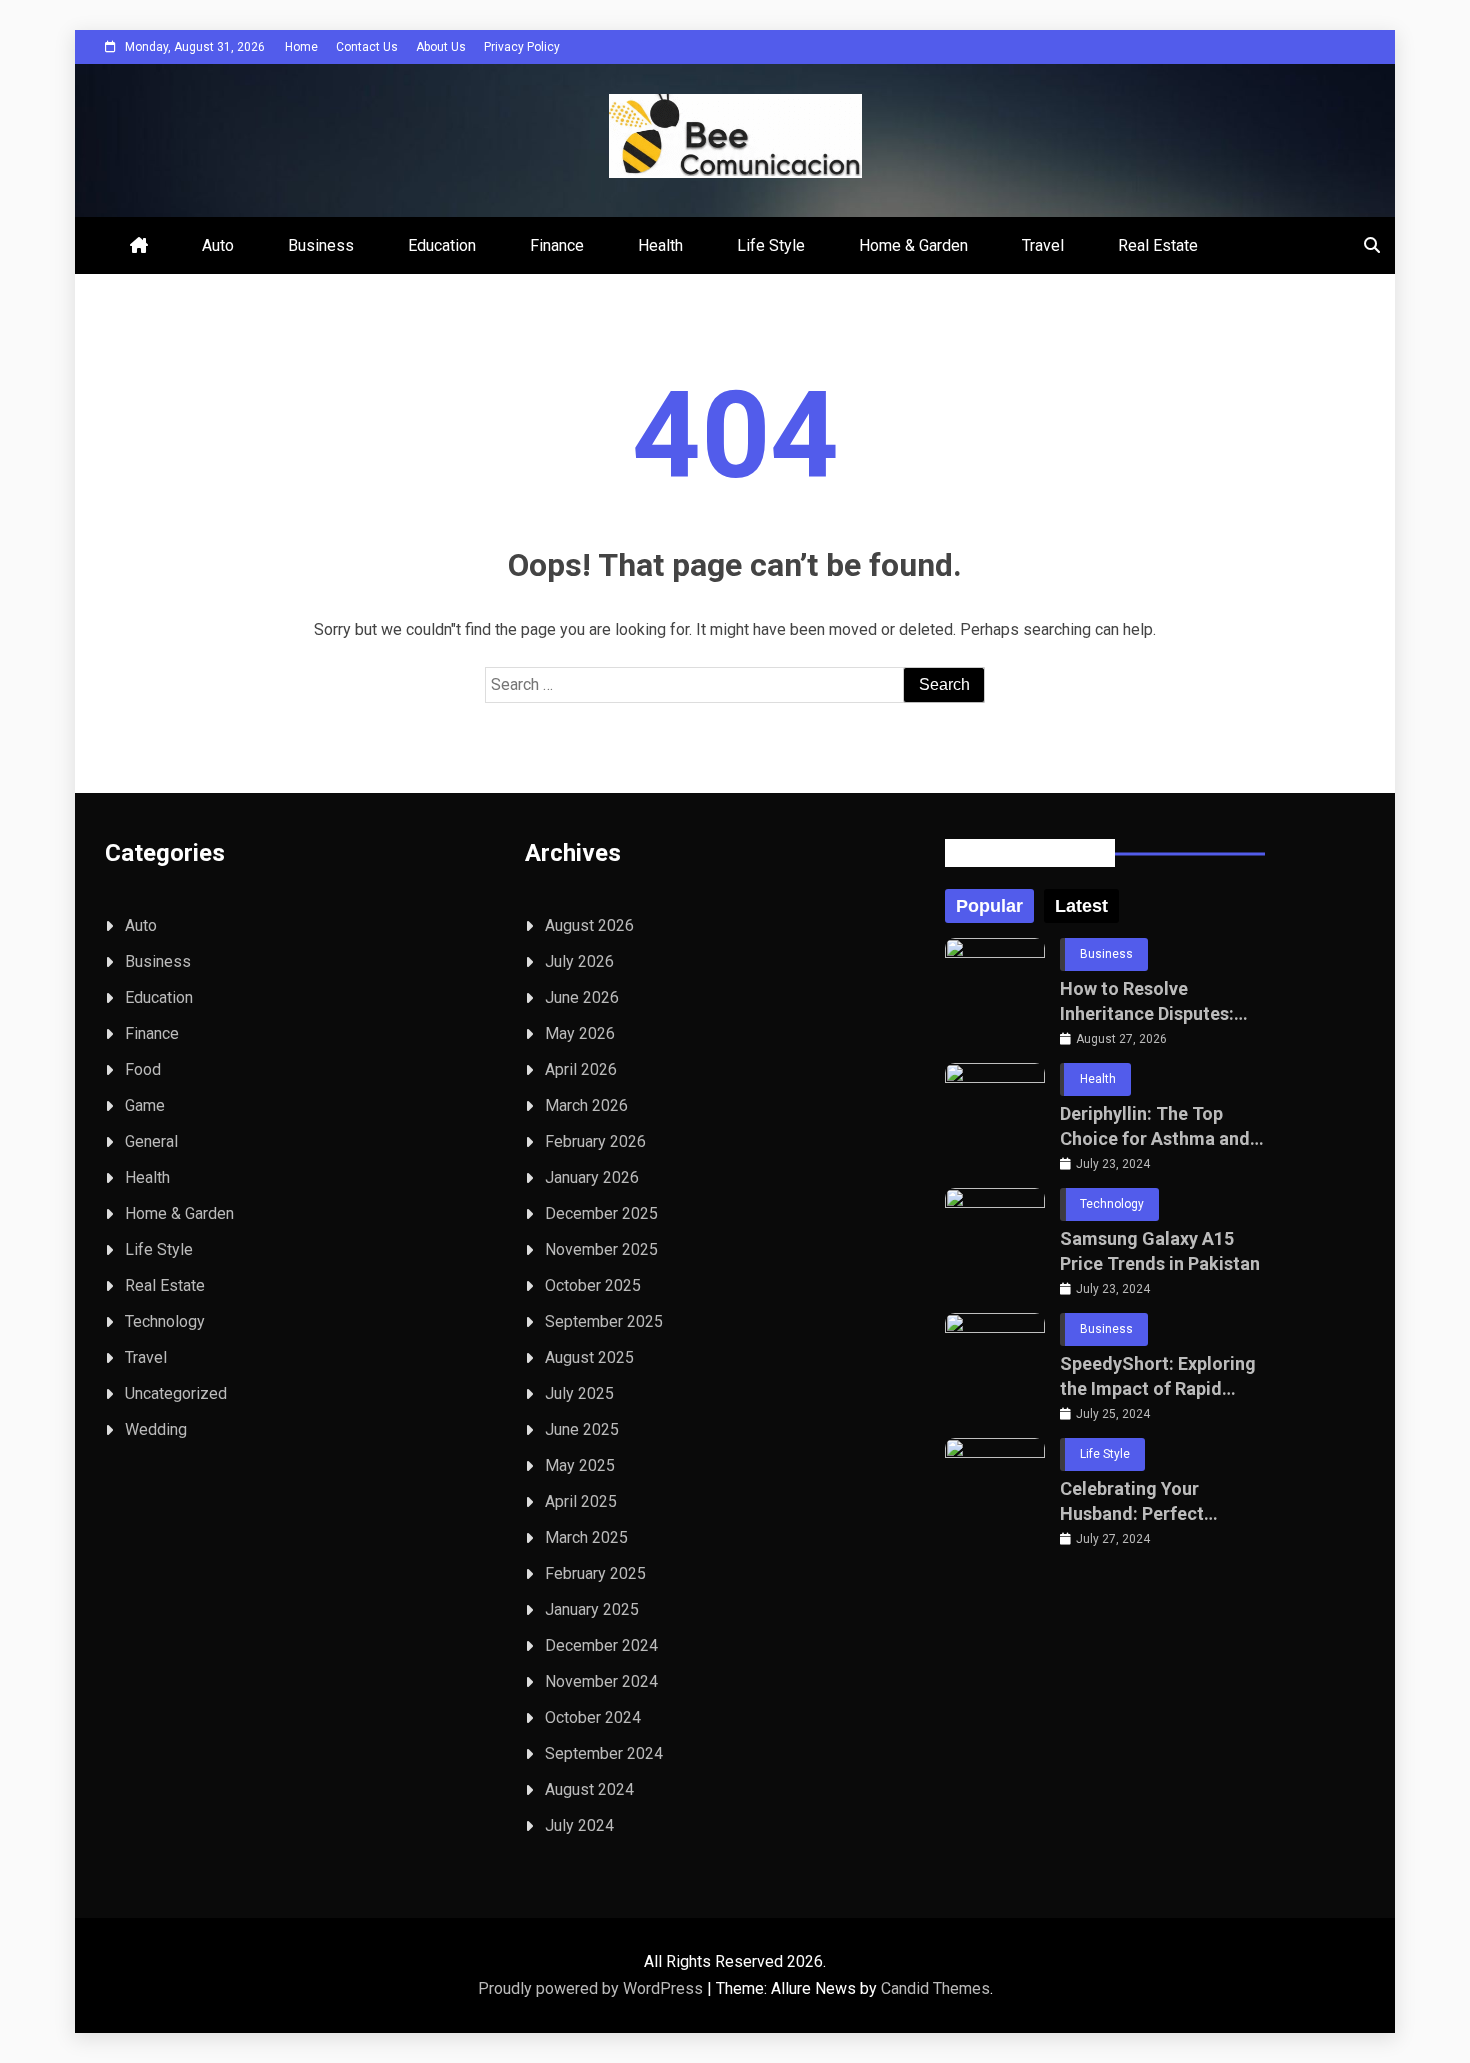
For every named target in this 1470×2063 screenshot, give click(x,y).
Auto (218, 245)
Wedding (156, 1429)
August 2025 (589, 1357)
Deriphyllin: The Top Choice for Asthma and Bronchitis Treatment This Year (1155, 1127)
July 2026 (579, 961)
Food (143, 1069)
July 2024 (579, 1825)
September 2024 (604, 1753)
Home (301, 47)
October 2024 (593, 1717)
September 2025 (604, 1321)
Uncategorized (176, 1393)
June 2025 (582, 1429)
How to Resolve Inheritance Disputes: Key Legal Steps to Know (1161, 1002)
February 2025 (595, 1573)
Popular (989, 906)
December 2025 (601, 1213)
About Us (441, 47)
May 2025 (580, 1465)
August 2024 (589, 1789)
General (151, 1141)
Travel (1043, 245)
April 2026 (581, 1069)
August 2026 (589, 925)
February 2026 (595, 1141)
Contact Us (367, 47)
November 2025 (601, 1249)
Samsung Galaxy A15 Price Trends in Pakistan (1160, 1251)
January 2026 (592, 1177)
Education (442, 245)
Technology (165, 1321)
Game (145, 1105)
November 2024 (601, 1681)
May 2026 (580, 1033)
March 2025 (586, 1537)
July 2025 (579, 1393)
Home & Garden (913, 245)
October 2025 (593, 1285)
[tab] (989, 906)
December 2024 (601, 1645)
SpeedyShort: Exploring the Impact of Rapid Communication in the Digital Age (1158, 1377)
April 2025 (581, 1501)
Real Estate (1158, 245)
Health (660, 245)
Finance (557, 245)
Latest (1081, 906)
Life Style (771, 245)
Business (321, 245)
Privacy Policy (522, 47)
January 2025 (592, 1609)
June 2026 (582, 997)
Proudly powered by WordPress (592, 1988)
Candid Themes (935, 1988)
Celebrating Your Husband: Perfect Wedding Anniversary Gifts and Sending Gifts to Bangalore (1157, 1502)
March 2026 (586, 1105)
